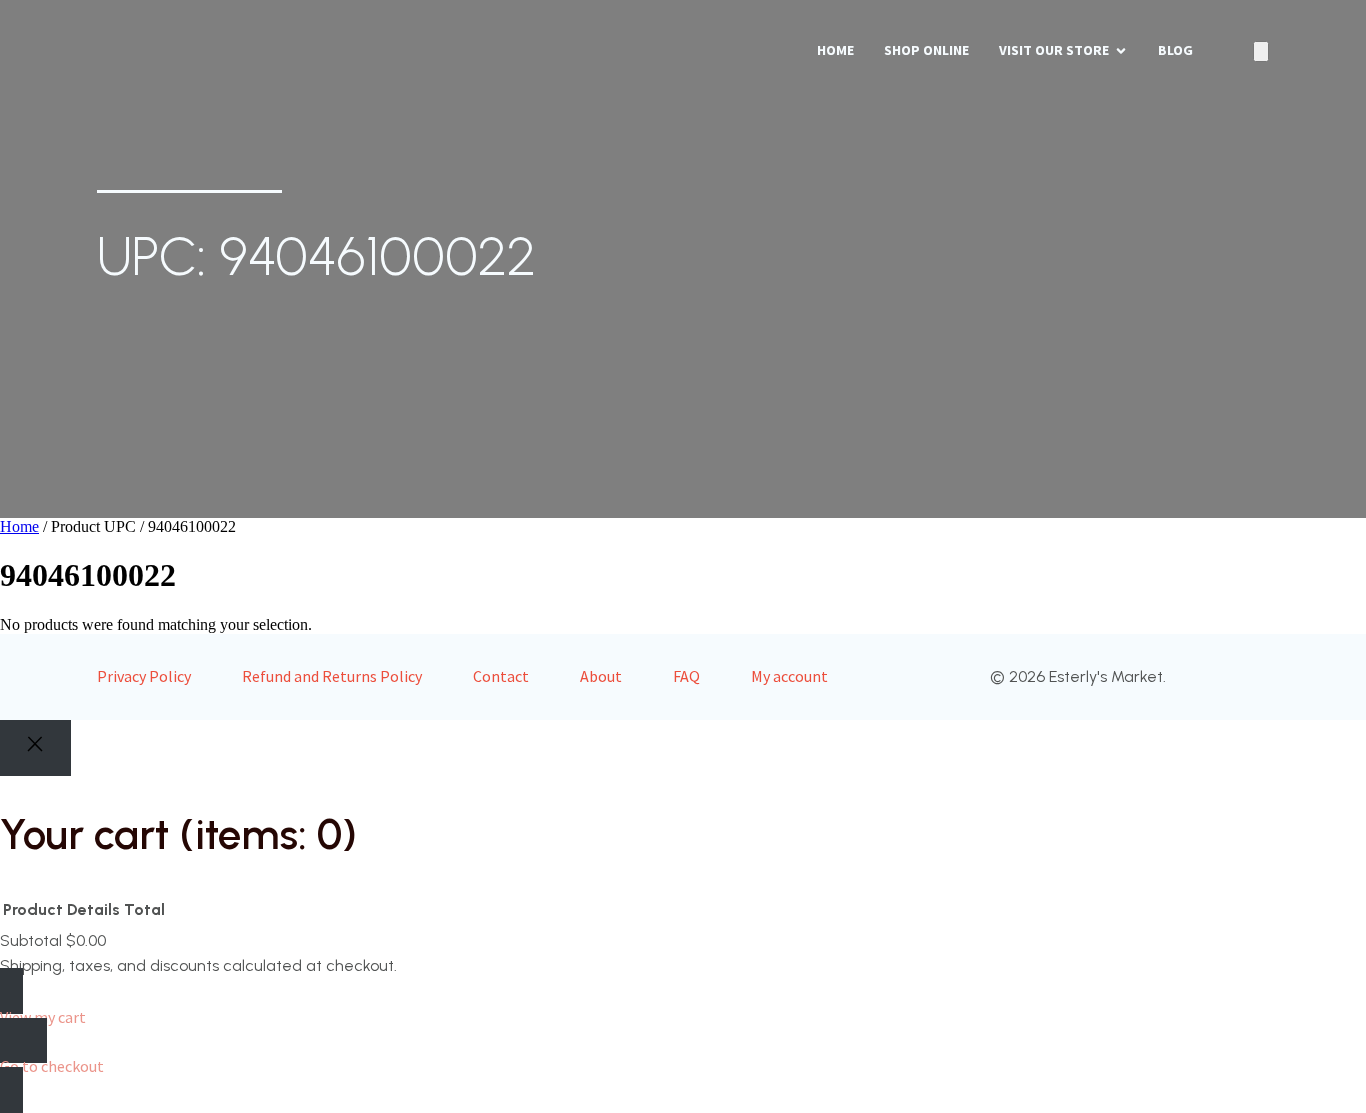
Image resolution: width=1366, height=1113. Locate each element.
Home (835, 50)
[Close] (35, 748)
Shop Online (926, 50)
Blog (1175, 50)
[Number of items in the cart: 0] (1261, 51)
